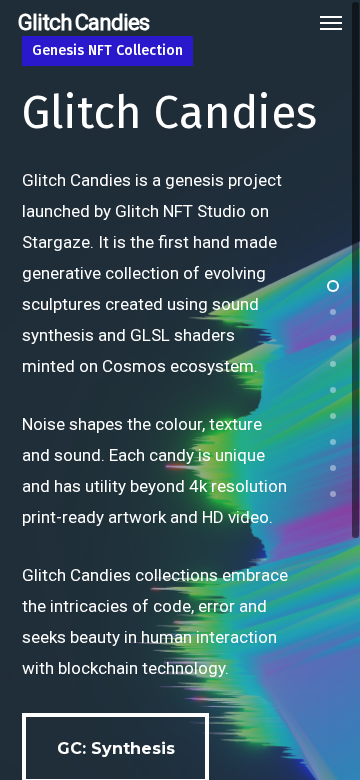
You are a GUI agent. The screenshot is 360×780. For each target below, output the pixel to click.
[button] (331, 23)
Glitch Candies (83, 23)
